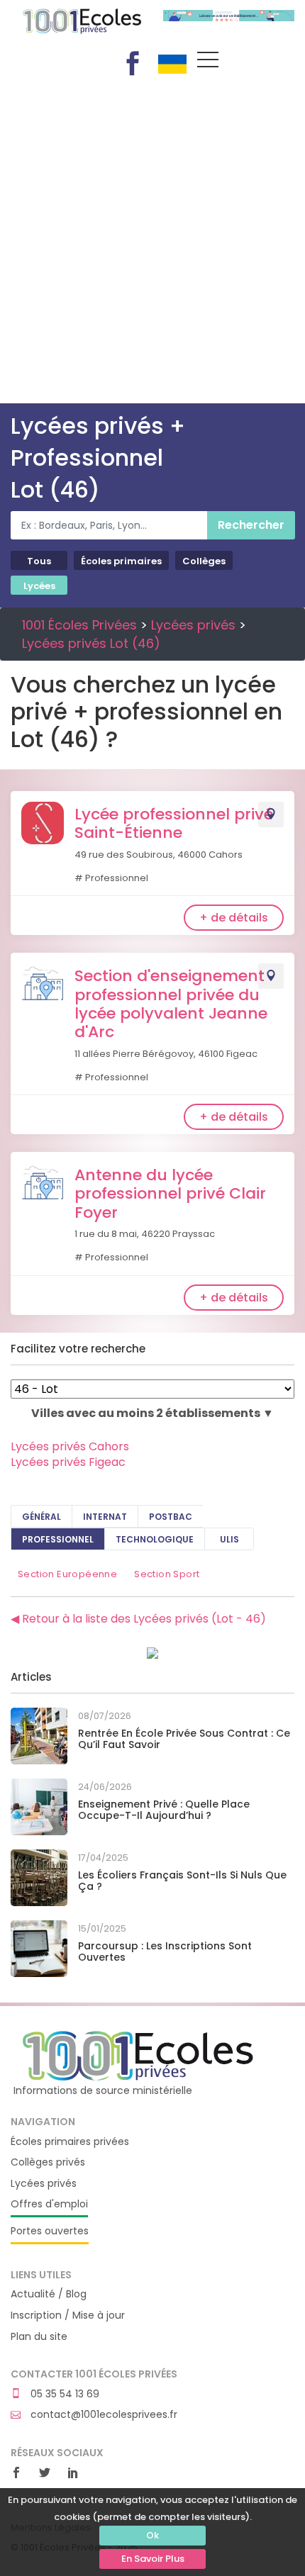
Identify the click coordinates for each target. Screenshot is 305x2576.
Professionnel (58, 1539)
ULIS (229, 1539)
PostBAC (171, 1517)
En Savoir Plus (153, 2559)
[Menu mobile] (208, 62)
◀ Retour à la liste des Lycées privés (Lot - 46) (138, 1619)
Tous (39, 561)
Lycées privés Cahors (70, 1446)
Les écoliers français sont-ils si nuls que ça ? (182, 1881)
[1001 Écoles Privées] (139, 2055)
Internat (105, 1517)
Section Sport (167, 1574)
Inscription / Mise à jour (68, 2315)
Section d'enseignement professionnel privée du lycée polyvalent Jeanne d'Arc (171, 1004)
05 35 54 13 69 (63, 2394)
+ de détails (234, 918)
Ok (152, 2535)
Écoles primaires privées (70, 2142)
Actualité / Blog (49, 2294)
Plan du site (39, 2337)
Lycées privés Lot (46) (91, 643)
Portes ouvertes (50, 2231)
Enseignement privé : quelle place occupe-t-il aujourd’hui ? (164, 1810)
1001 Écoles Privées (76, 27)
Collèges (204, 561)
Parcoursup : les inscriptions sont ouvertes (165, 1952)
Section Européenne (67, 1574)
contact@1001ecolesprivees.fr (102, 2415)
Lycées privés (193, 625)
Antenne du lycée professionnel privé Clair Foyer (170, 1194)
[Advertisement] (152, 244)
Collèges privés (48, 2162)
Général (41, 1517)
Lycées (39, 586)
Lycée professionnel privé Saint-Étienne (174, 823)
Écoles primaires (121, 561)
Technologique (155, 1539)
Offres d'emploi (49, 2204)
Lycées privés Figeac (68, 1462)
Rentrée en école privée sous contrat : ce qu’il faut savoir (184, 1739)
